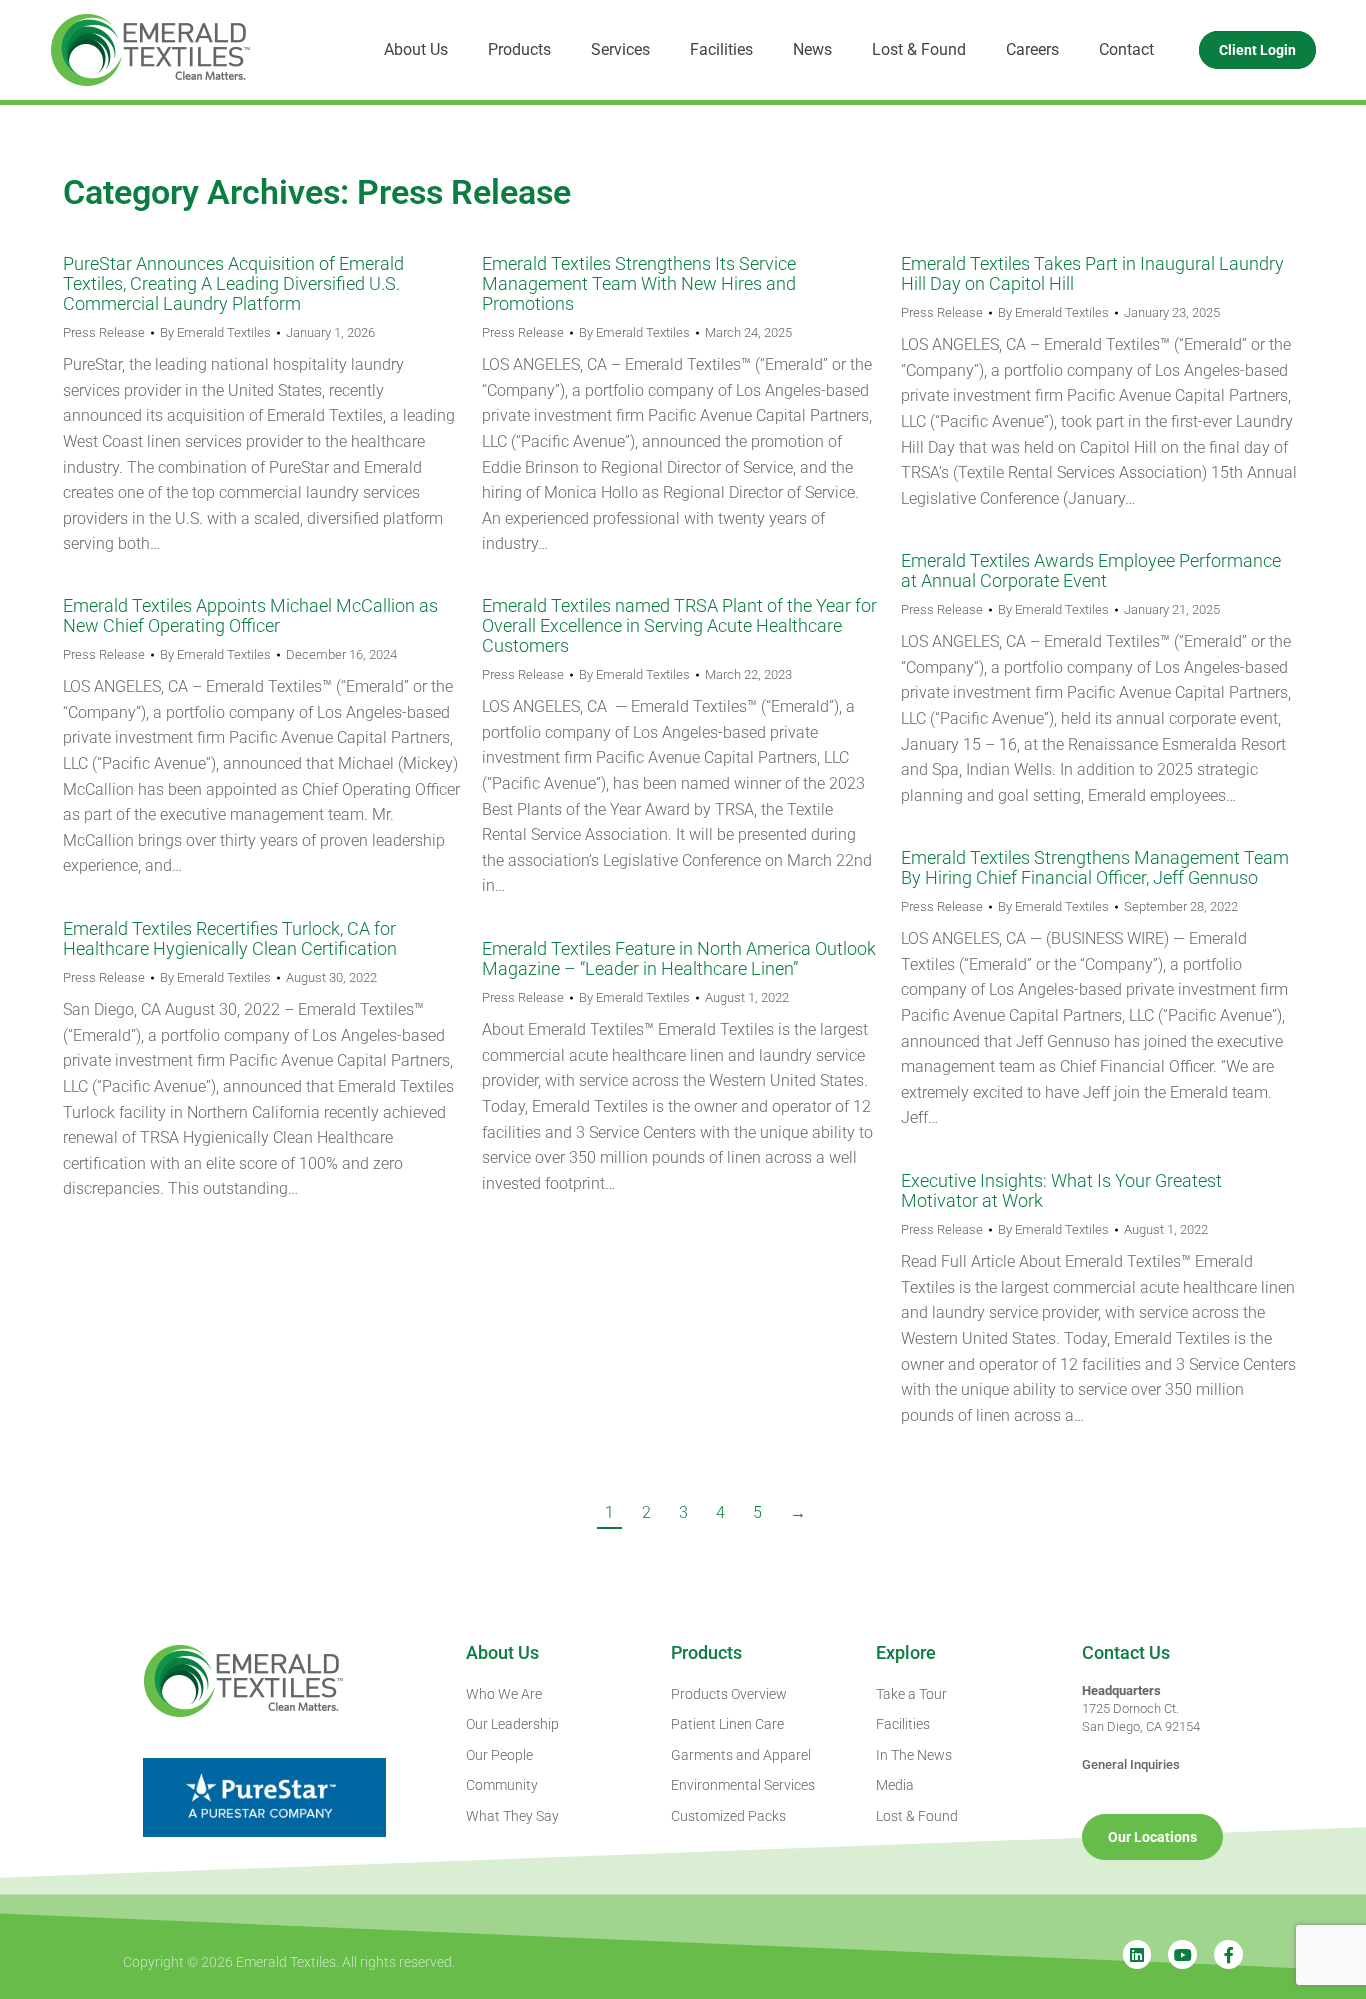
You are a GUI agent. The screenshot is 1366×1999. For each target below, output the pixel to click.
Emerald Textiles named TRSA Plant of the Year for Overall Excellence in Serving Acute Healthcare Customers (679, 625)
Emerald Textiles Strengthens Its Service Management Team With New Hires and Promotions (639, 283)
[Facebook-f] (1228, 1954)
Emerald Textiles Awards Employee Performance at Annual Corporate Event (1091, 570)
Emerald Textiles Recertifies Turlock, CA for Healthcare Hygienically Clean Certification (230, 938)
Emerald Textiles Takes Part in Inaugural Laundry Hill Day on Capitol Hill (1092, 273)
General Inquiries (1131, 1764)
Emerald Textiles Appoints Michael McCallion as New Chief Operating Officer (250, 615)
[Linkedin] (1137, 1954)
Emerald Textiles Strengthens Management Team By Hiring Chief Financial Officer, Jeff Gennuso (1095, 867)
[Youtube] (1182, 1954)
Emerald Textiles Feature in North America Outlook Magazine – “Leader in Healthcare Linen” (679, 958)
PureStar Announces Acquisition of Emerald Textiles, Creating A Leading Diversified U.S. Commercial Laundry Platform (233, 283)
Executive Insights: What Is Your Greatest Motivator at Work (1061, 1190)
